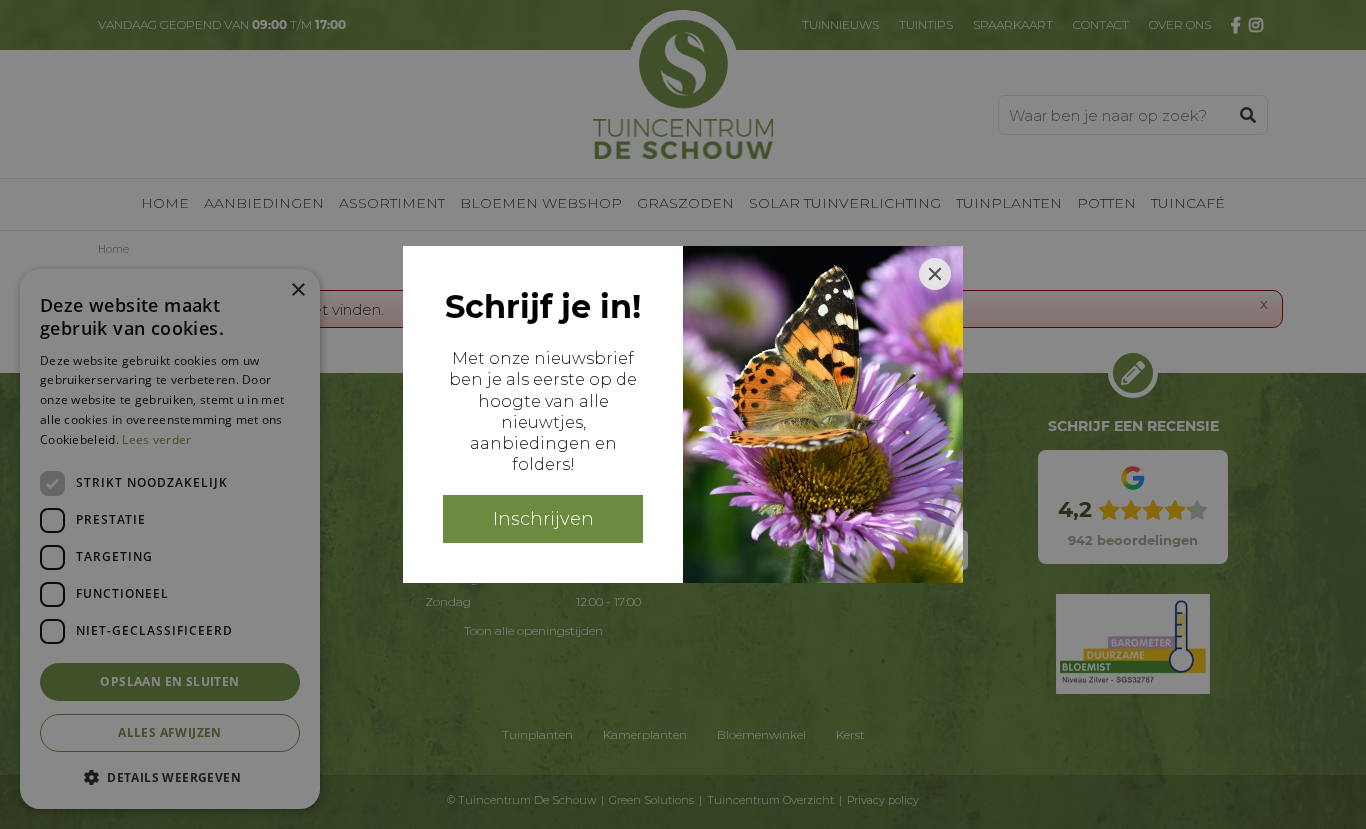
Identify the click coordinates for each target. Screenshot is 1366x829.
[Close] (935, 274)
